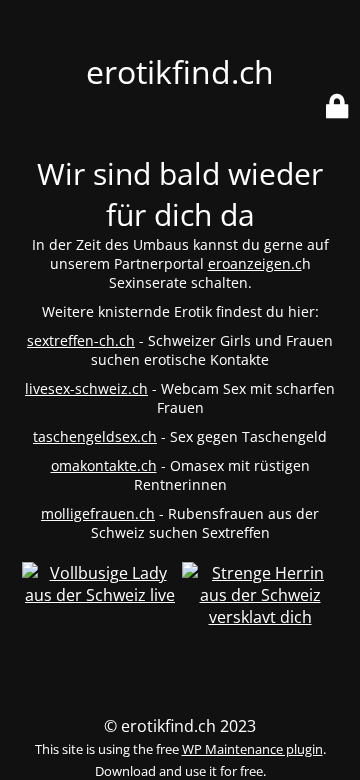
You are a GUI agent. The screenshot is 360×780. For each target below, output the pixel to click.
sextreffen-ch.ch (81, 340)
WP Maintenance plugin (252, 749)
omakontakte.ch (104, 465)
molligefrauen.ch (98, 513)
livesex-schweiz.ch (86, 388)
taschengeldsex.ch (95, 436)
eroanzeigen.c (255, 263)
